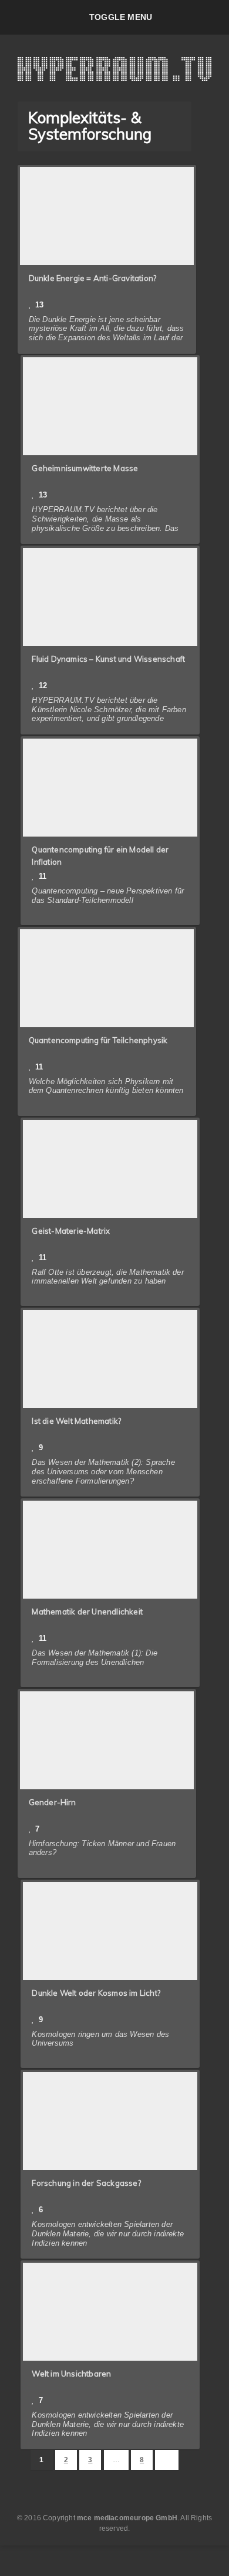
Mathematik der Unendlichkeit (87, 1612)
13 (39, 305)
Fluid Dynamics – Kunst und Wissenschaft (108, 659)
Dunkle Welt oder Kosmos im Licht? (96, 1993)
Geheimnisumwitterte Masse (85, 468)
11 (43, 876)
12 (43, 686)
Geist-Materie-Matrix (71, 1231)
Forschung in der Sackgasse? (86, 2183)
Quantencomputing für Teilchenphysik (98, 1040)
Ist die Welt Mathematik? (76, 1421)
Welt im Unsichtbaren (71, 2374)
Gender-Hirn (53, 1802)
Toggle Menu (121, 17)
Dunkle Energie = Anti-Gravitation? (93, 278)
